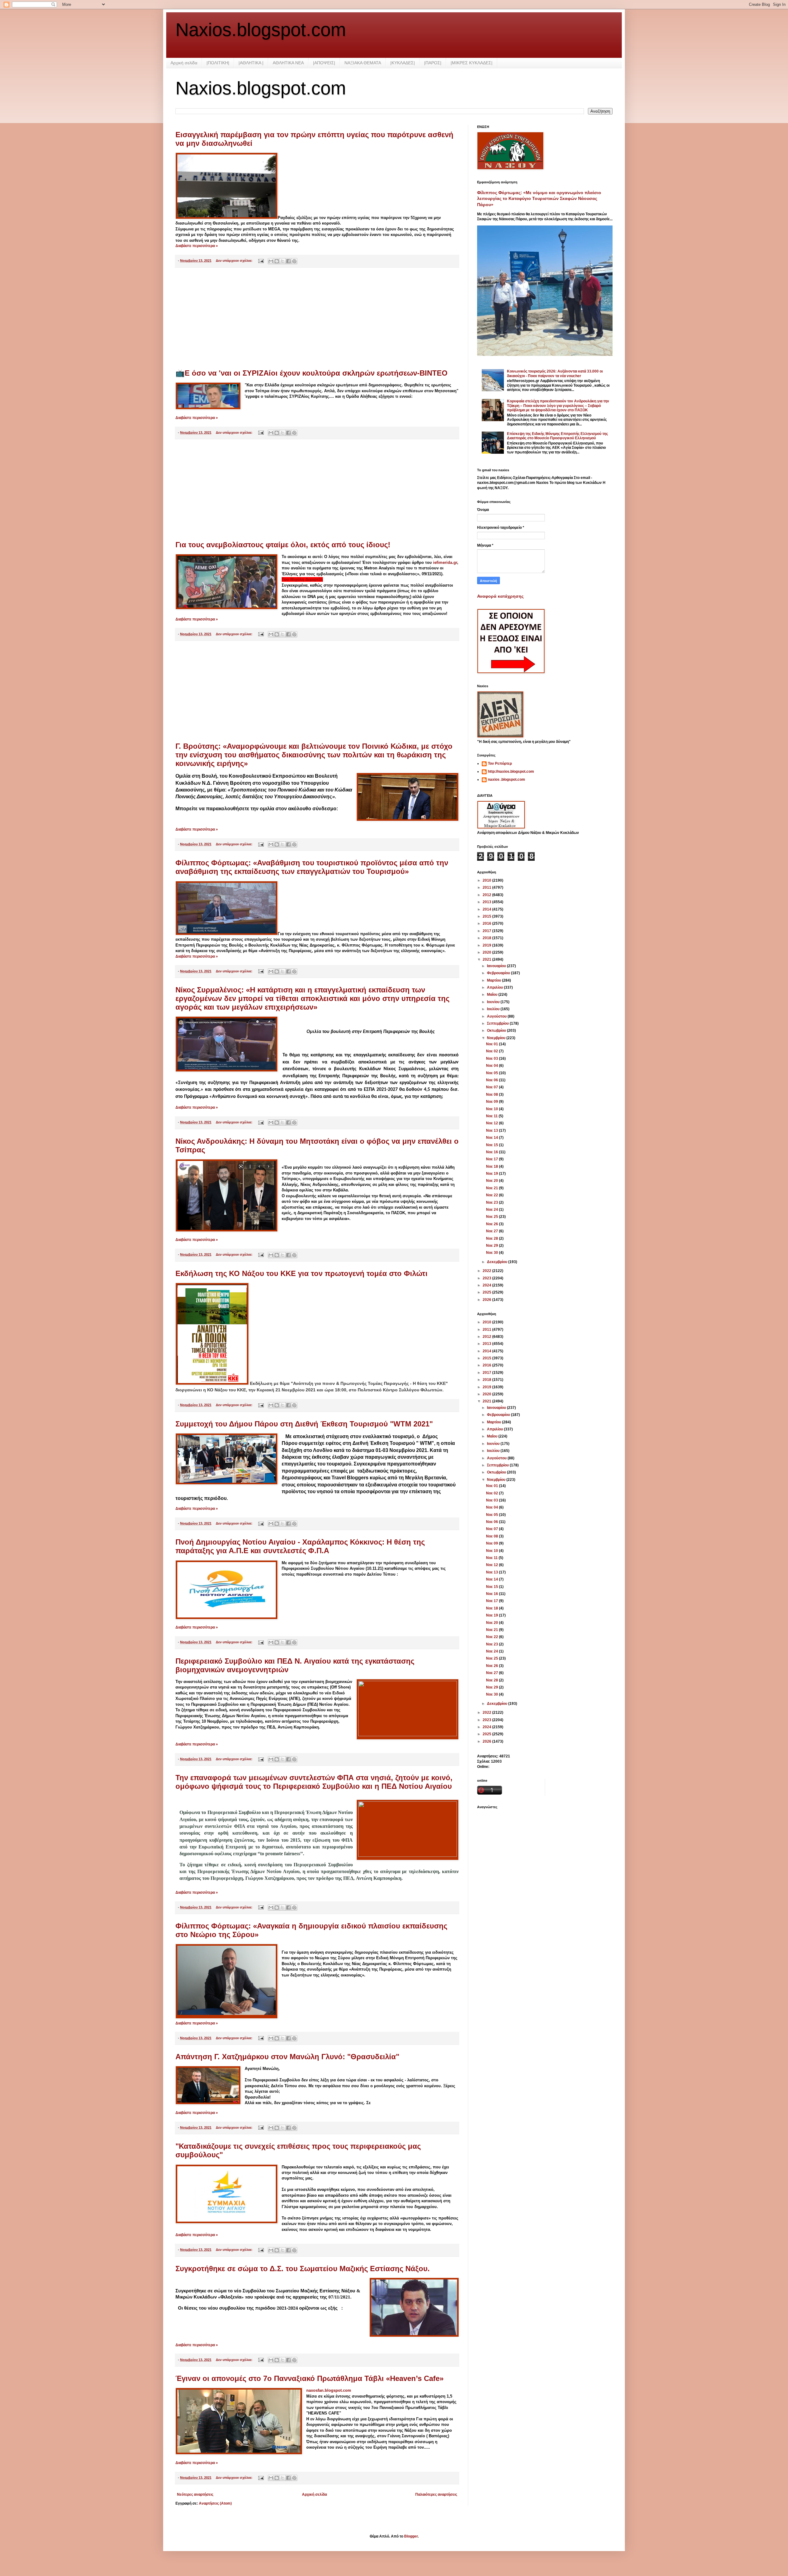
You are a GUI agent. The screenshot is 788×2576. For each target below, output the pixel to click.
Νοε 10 (492, 1109)
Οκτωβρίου (497, 1031)
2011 (487, 887)
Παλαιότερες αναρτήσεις (436, 2494)
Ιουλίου (494, 1009)
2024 (487, 1285)
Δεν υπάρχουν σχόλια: (235, 261)
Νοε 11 (492, 1116)
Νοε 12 (492, 1123)
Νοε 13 (492, 1130)
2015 (487, 916)
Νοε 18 (492, 1166)
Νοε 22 (492, 1195)
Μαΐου (493, 995)
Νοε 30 (492, 1253)
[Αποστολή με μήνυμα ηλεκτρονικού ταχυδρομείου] (271, 261)
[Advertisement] (317, 318)
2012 (487, 895)
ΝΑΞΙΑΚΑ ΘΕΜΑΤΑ (363, 63)
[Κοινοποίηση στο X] (283, 261)
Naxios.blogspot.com (261, 30)
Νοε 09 (492, 1102)
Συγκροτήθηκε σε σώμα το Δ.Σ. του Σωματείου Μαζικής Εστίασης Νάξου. (303, 2269)
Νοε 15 (492, 1145)
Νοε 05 (492, 1073)
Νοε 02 (492, 1051)
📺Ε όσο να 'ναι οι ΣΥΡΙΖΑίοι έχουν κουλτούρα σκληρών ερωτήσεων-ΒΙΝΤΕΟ (312, 373)
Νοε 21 (492, 1188)
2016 (487, 923)
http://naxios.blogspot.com (511, 772)
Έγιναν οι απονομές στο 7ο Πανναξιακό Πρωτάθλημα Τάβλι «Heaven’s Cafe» (310, 2378)
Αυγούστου (497, 1016)
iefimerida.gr (445, 562)
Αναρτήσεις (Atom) (215, 2503)
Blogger (411, 2536)
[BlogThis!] (277, 261)
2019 (487, 945)
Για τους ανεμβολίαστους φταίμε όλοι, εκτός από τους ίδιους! (283, 545)
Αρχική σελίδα (184, 63)
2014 (487, 909)
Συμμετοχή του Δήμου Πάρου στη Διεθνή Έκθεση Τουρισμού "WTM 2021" (304, 1424)
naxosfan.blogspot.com (329, 2390)
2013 (487, 902)
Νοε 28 (492, 1238)
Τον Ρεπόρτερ (500, 764)
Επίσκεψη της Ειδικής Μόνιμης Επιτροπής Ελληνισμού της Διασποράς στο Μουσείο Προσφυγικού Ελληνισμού (557, 436)
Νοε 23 (492, 1202)
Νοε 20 (492, 1181)
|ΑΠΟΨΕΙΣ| (324, 63)
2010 (487, 880)
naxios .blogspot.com (507, 780)
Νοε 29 (492, 1246)
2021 (487, 959)
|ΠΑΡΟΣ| (433, 63)
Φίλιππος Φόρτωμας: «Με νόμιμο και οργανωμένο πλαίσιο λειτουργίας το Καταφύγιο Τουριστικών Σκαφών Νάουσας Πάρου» (539, 199)
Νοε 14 (492, 1138)
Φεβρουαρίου (499, 973)
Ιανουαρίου (497, 966)
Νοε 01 (492, 1044)
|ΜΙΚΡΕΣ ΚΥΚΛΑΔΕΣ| (472, 63)
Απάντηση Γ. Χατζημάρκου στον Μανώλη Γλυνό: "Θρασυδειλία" (287, 2057)
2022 (487, 1271)
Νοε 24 (492, 1210)
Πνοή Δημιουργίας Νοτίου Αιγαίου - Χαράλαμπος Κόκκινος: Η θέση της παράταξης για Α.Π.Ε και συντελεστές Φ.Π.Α (300, 1546)
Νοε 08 (492, 1095)
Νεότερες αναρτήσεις (195, 2494)
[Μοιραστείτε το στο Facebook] (288, 261)
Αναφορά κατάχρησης (500, 596)
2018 (487, 938)
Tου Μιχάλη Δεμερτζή (302, 579)
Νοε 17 (492, 1159)
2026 (487, 1300)
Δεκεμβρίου (498, 1262)
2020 (487, 952)
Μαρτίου (495, 980)
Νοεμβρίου (497, 1038)
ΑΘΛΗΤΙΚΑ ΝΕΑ (288, 63)
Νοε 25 (492, 1217)
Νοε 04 (492, 1066)
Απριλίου (495, 987)
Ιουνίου (494, 1002)
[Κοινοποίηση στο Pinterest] (294, 261)
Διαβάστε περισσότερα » (197, 246)
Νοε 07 (492, 1087)
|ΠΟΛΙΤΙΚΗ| (218, 63)
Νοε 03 (492, 1059)
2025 (487, 1292)
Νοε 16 (492, 1152)
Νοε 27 (492, 1231)
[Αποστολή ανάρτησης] (261, 261)
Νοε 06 (492, 1080)
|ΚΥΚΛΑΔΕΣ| (403, 63)
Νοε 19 (492, 1174)
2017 (487, 931)
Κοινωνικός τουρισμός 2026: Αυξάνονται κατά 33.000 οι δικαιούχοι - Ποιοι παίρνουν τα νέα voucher (555, 373)
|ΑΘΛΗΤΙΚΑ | (251, 63)
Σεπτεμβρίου (498, 1023)
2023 (487, 1278)
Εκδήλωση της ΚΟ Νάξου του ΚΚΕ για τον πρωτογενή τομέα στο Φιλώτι (302, 1273)
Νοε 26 (492, 1224)
